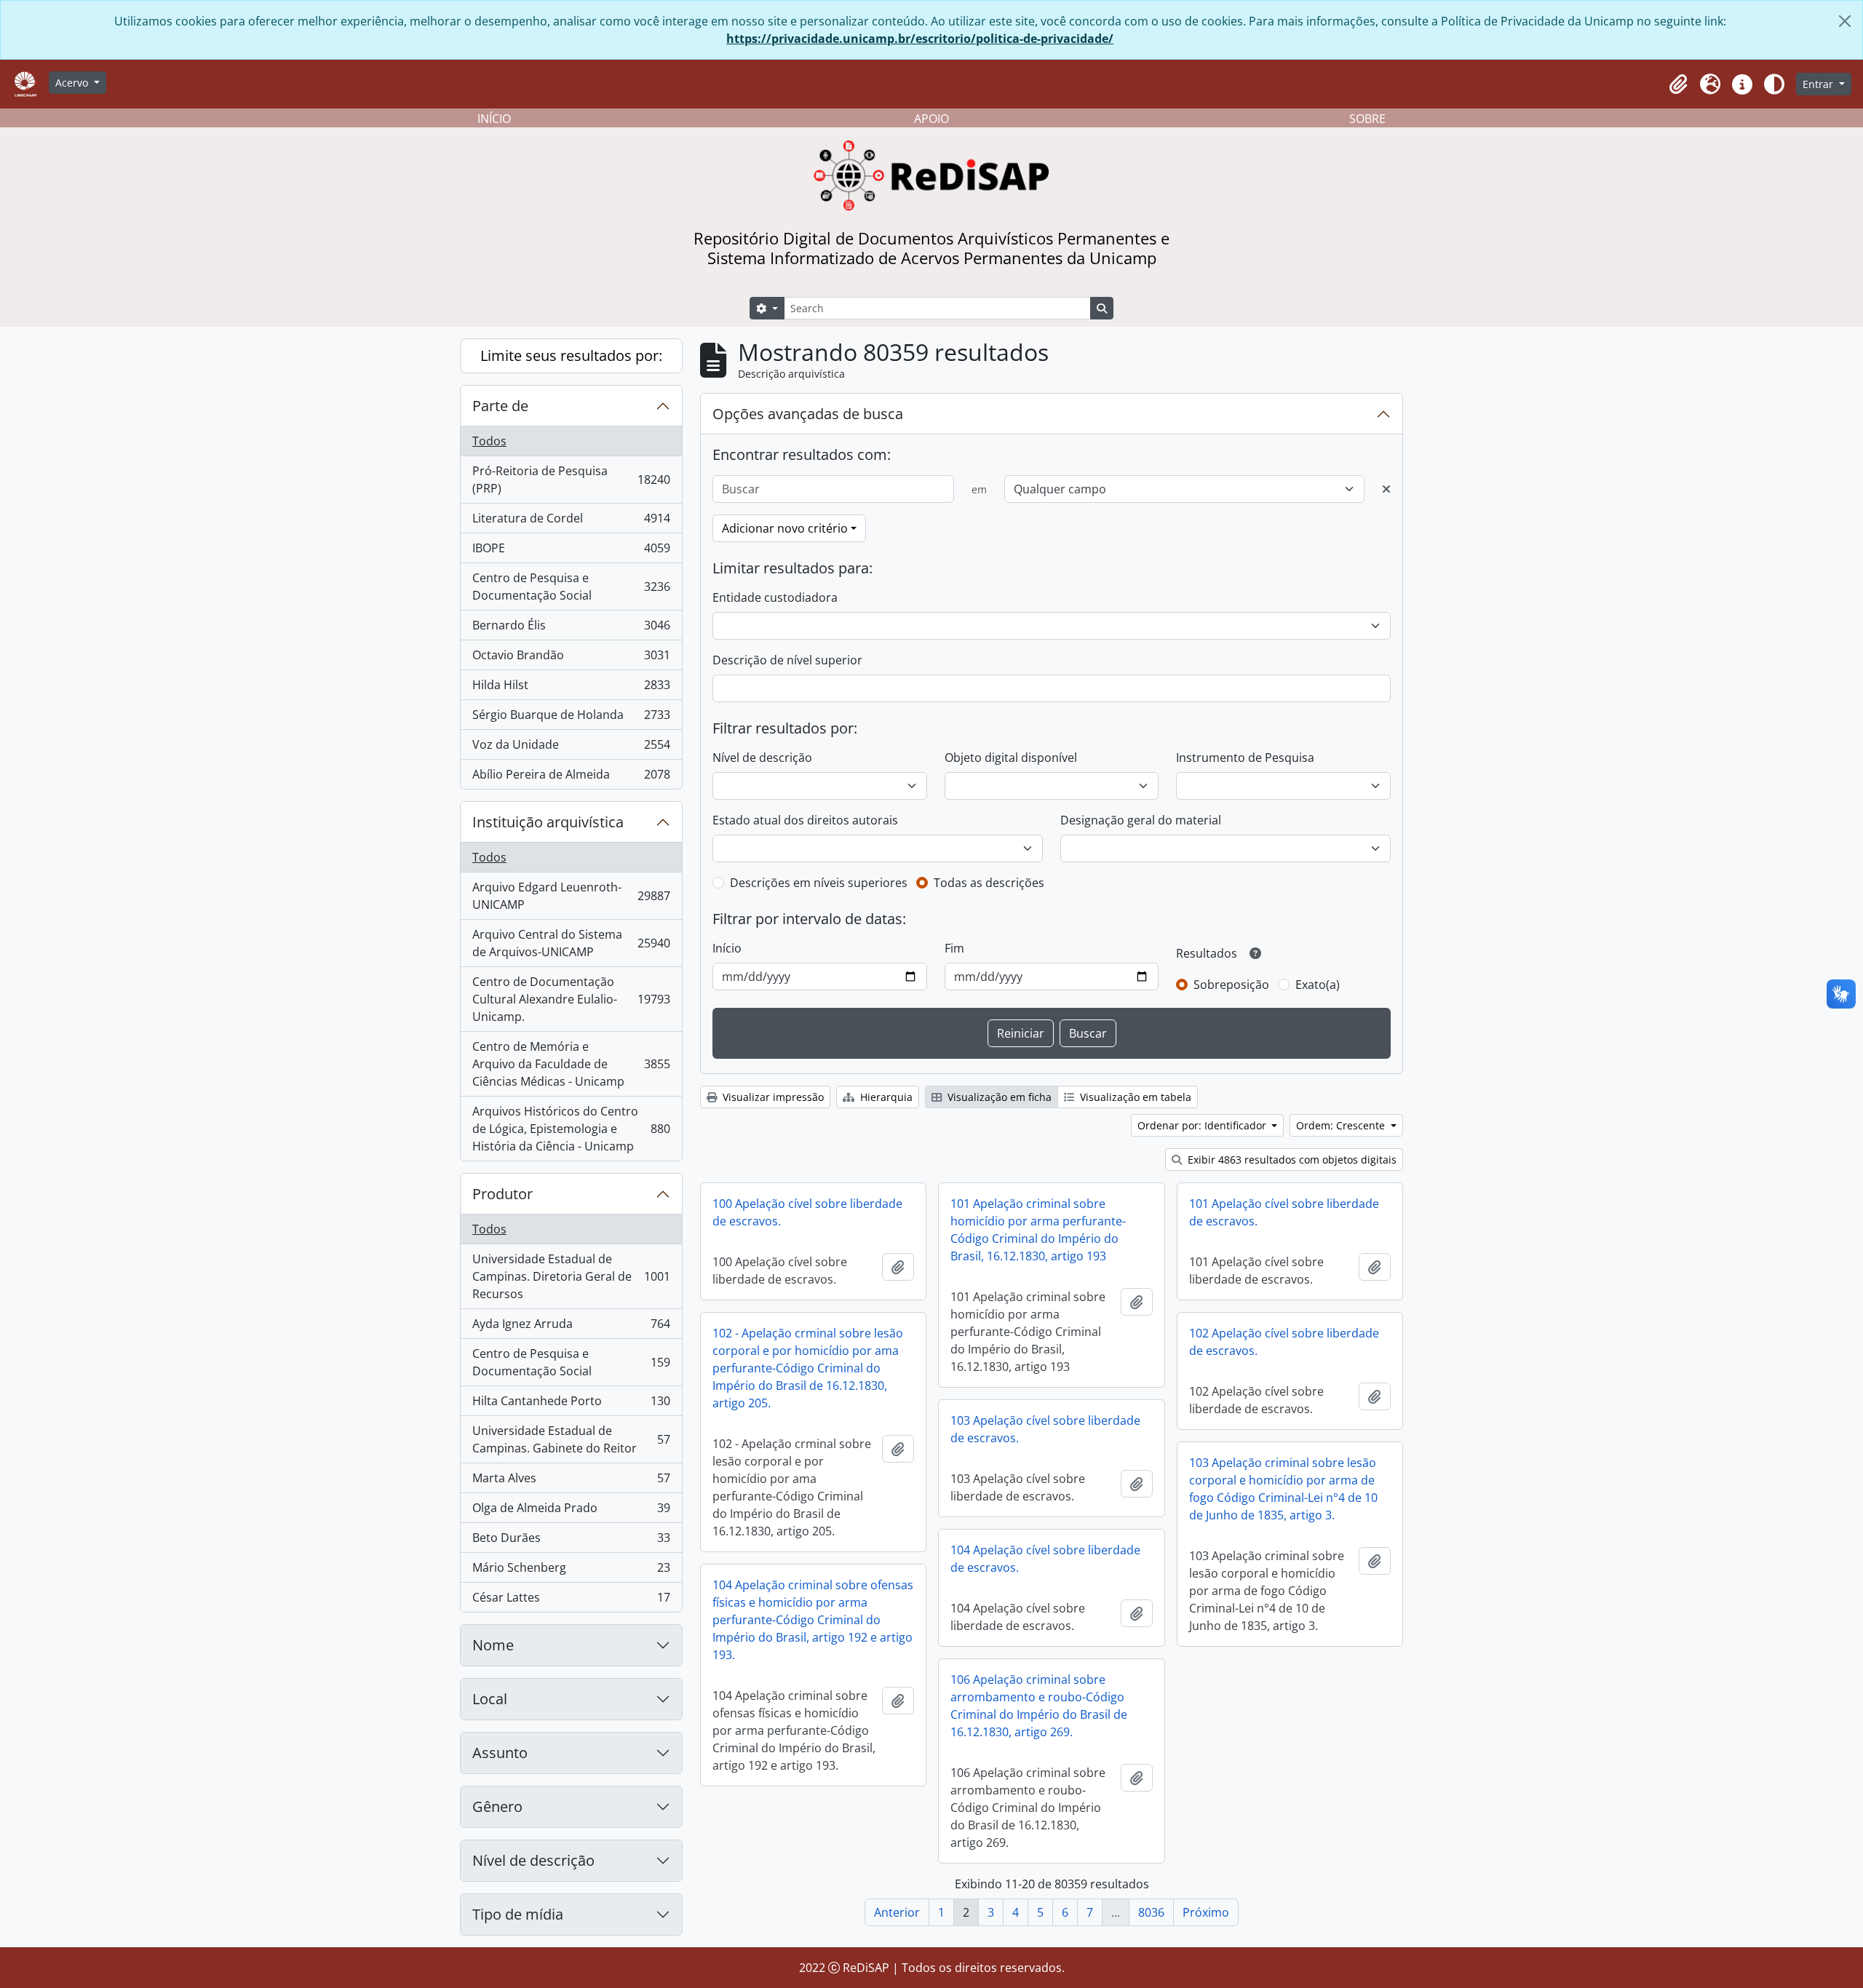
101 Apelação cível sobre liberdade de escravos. (1284, 1212)
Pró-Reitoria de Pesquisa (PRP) (571, 480)
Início (727, 948)
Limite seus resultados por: (571, 355)
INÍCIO (494, 119)
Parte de (500, 406)
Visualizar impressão (772, 1097)
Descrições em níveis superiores (819, 883)
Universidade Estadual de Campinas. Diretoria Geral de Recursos (571, 1276)
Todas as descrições (989, 883)
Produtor (503, 1194)
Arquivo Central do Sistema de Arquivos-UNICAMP (571, 943)
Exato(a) (1318, 985)
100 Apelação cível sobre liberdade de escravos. (807, 1212)
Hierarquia (885, 1097)
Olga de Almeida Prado (571, 1511)
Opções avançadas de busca (808, 414)
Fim (954, 948)
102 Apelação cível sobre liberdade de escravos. (1284, 1342)
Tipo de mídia (518, 1914)
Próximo (1206, 1912)
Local (490, 1699)
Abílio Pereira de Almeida (571, 778)
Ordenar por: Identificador (1203, 1125)
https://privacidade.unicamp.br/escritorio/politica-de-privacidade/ (920, 39)
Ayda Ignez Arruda (571, 1327)
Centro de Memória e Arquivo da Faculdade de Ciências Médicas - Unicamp (571, 1064)
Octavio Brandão (571, 659)
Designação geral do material (1141, 820)
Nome (493, 1645)
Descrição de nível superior (787, 660)
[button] (1678, 84)
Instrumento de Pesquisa (1245, 758)
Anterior (897, 1912)
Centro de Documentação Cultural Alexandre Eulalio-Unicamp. (571, 999)
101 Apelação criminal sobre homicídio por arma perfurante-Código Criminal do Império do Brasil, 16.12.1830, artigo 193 (1038, 1230)
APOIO (931, 119)
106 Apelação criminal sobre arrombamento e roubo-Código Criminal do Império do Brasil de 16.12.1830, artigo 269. (1039, 1706)
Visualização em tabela (1134, 1097)
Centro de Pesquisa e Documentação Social (571, 587)
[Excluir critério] (1386, 489)
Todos (489, 441)
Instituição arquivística (548, 822)
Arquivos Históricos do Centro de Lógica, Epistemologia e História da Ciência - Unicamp (571, 1129)
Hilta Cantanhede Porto (571, 1404)
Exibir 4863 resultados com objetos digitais (1291, 1160)
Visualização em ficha (998, 1097)
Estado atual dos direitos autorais (805, 820)
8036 (1151, 1912)
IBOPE (571, 552)
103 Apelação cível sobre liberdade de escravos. (1045, 1429)
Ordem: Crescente (1342, 1125)
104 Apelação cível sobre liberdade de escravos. (1045, 1559)
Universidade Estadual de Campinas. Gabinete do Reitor (571, 1439)
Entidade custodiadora (775, 597)
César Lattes (571, 1601)
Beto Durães (571, 1541)
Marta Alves (571, 1482)
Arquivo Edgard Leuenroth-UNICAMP (571, 896)
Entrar (1819, 84)
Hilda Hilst (571, 688)
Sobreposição (1231, 985)
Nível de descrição (533, 1860)
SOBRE (1367, 119)
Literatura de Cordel (571, 522)
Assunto (500, 1753)
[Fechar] (1845, 21)
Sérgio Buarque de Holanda (571, 718)
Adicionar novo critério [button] (785, 528)
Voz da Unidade (571, 748)
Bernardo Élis (571, 629)
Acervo (73, 83)
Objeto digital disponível (1011, 758)
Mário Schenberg (571, 1571)
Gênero (497, 1806)
